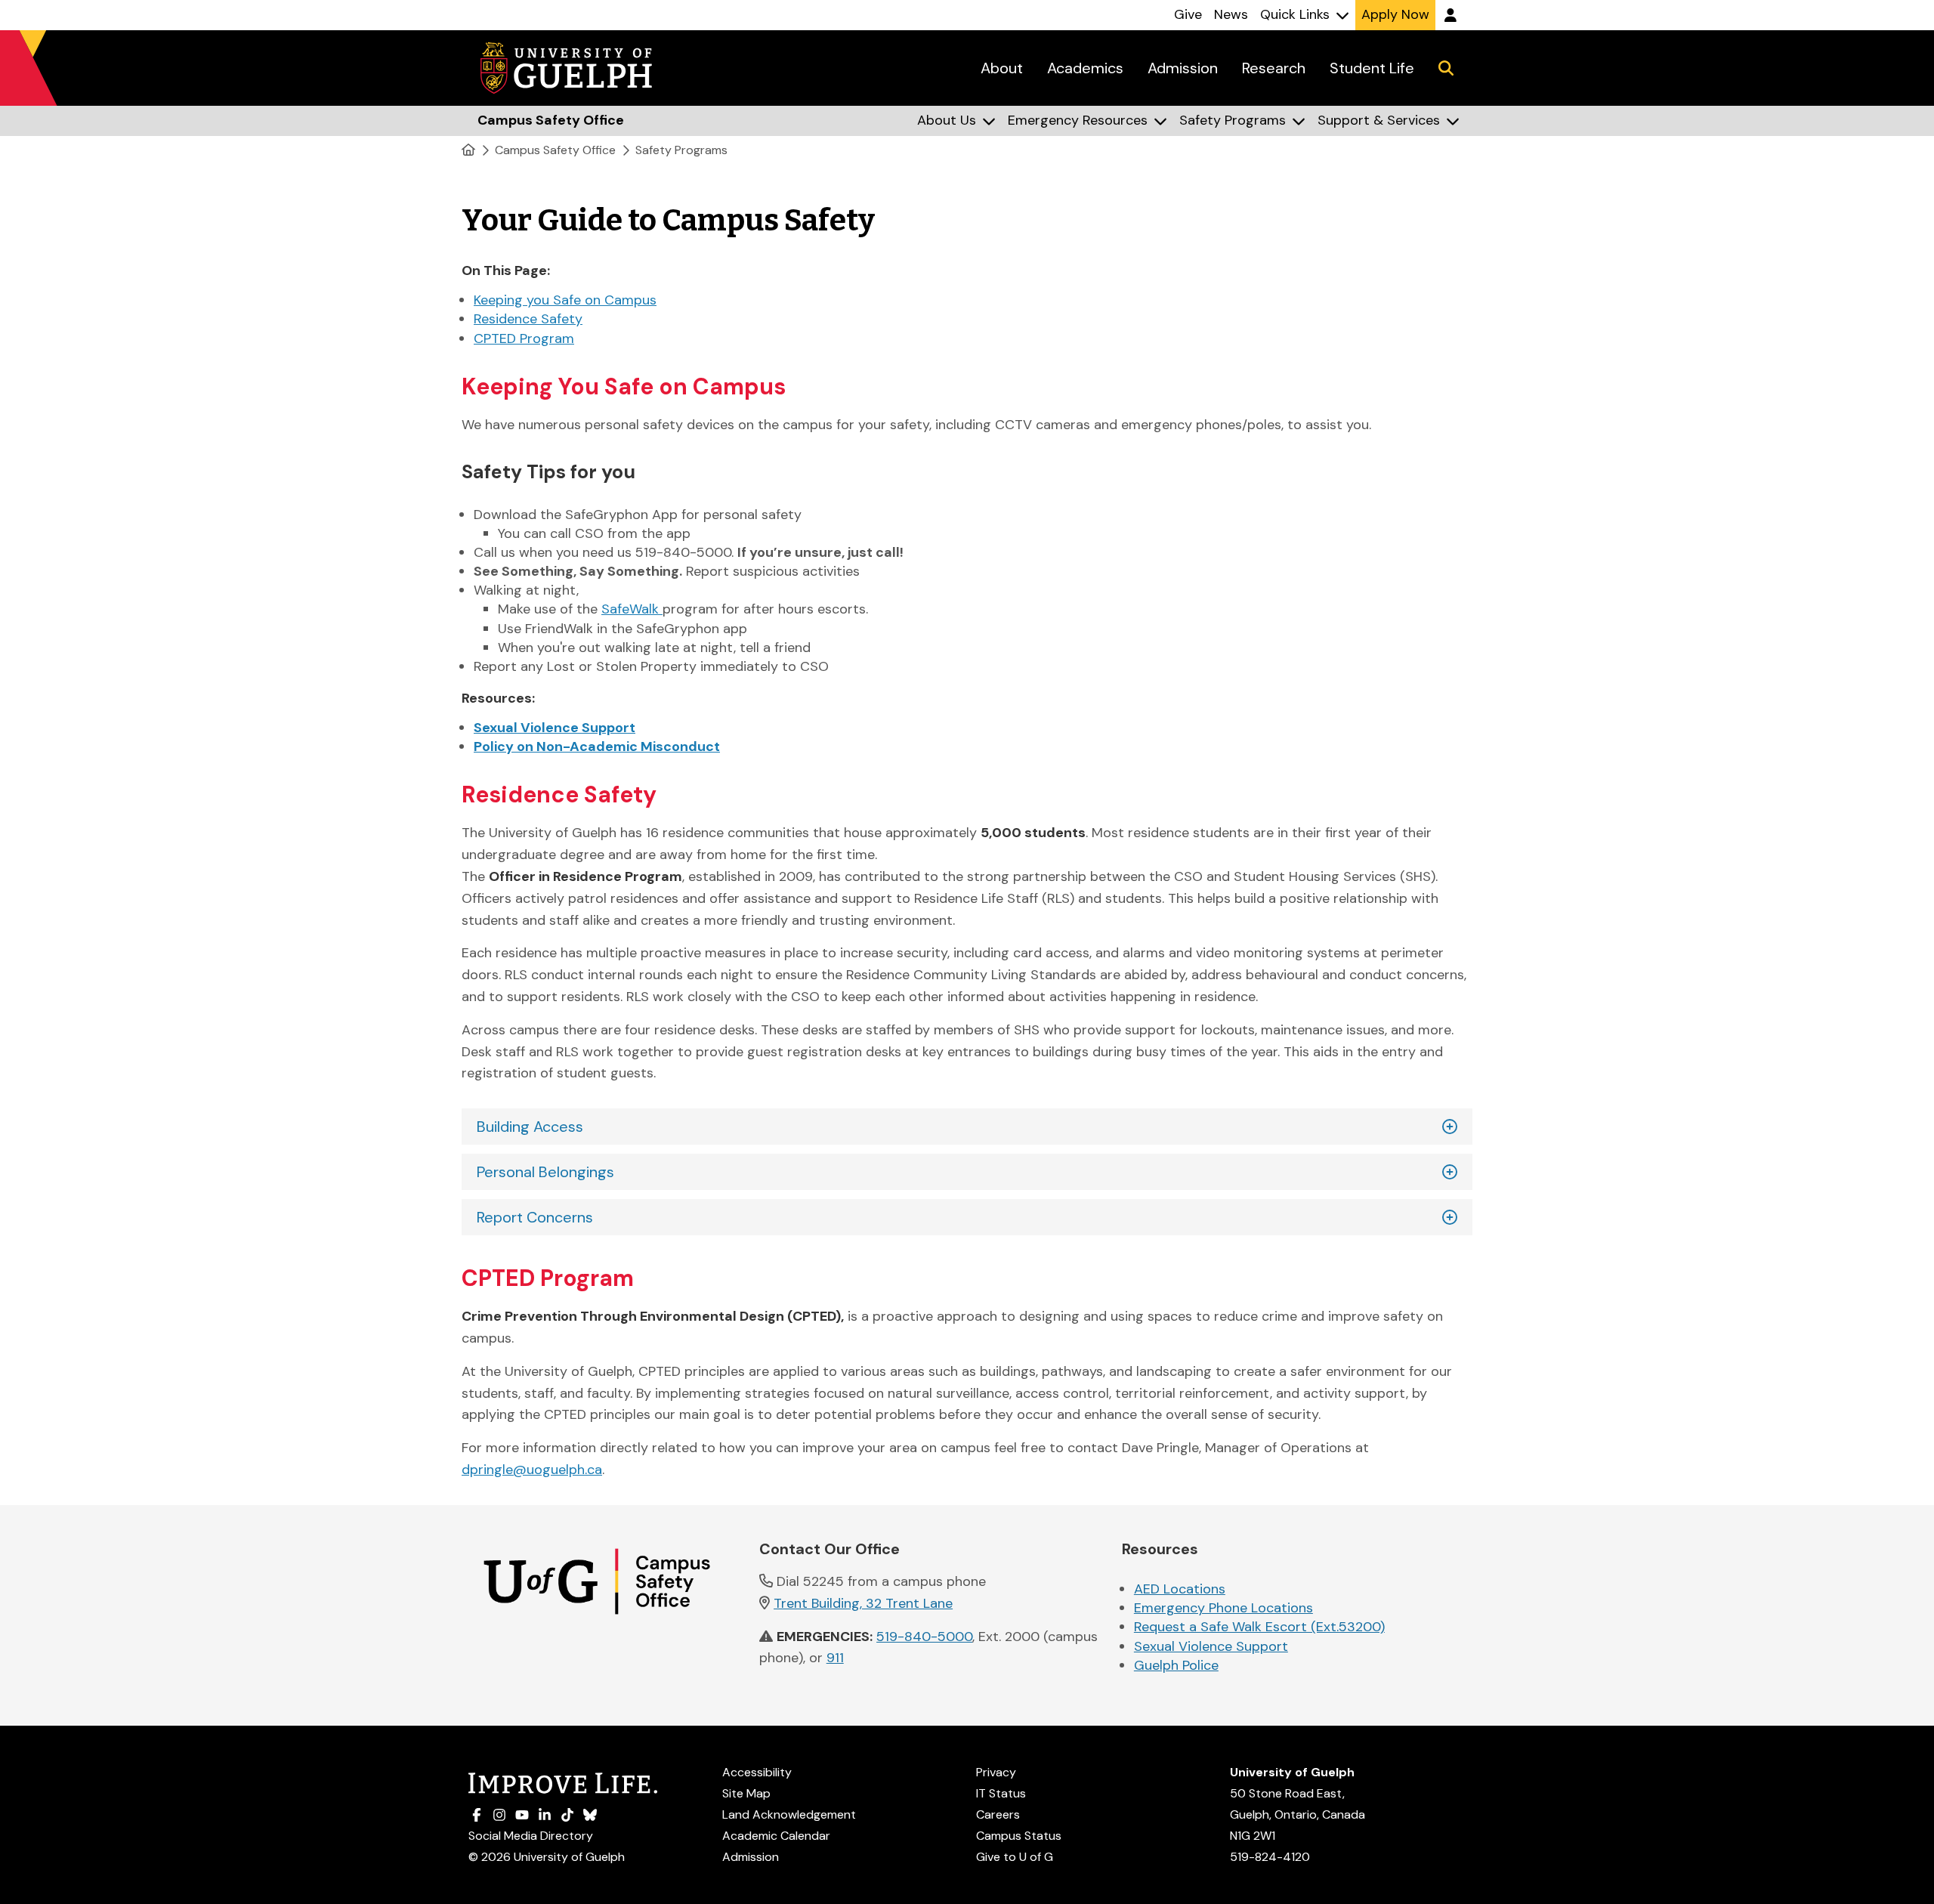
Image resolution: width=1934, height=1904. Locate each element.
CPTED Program (524, 338)
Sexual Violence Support (1211, 1646)
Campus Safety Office (555, 150)
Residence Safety (528, 319)
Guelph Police (1176, 1665)
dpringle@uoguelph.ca (532, 1470)
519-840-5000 (924, 1637)
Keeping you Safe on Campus (565, 300)
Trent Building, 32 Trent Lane (863, 1603)
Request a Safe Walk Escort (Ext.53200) (1259, 1627)
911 (835, 1658)
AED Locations (1180, 1589)
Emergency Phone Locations (1223, 1608)
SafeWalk (632, 609)
